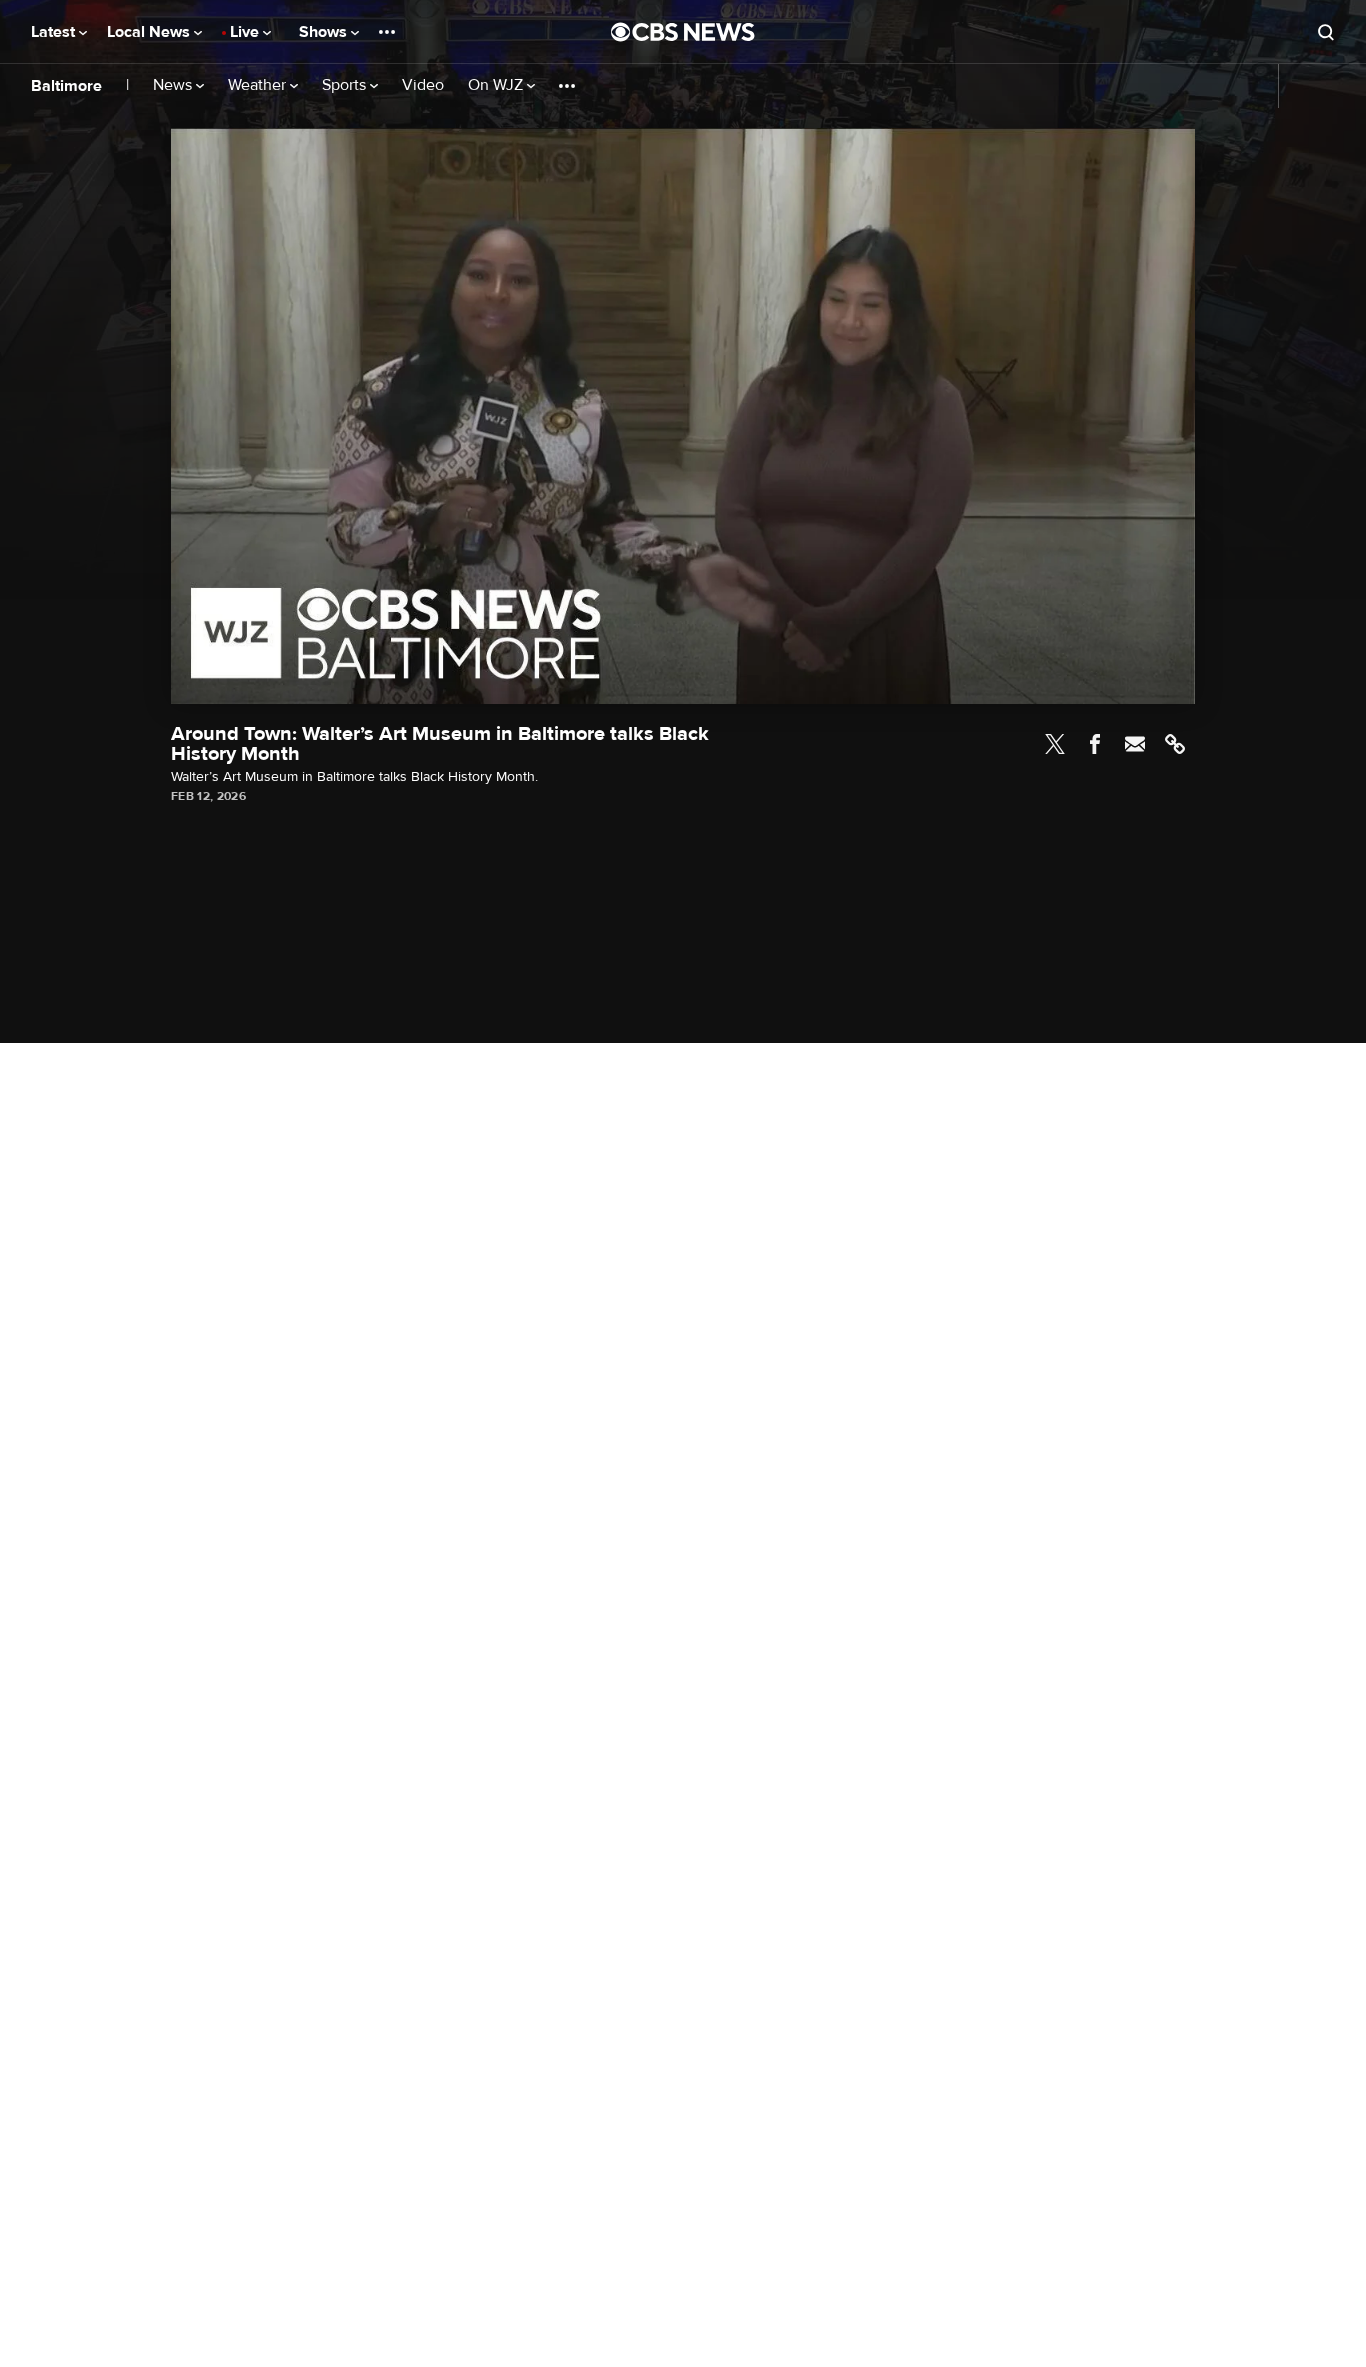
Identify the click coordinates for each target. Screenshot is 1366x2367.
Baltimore (66, 86)
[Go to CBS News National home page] (683, 32)
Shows (325, 32)
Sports (346, 85)
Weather (259, 85)
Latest (55, 32)
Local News (150, 32)
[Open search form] (1326, 32)
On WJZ (497, 85)
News (174, 85)
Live (246, 32)
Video (423, 85)
